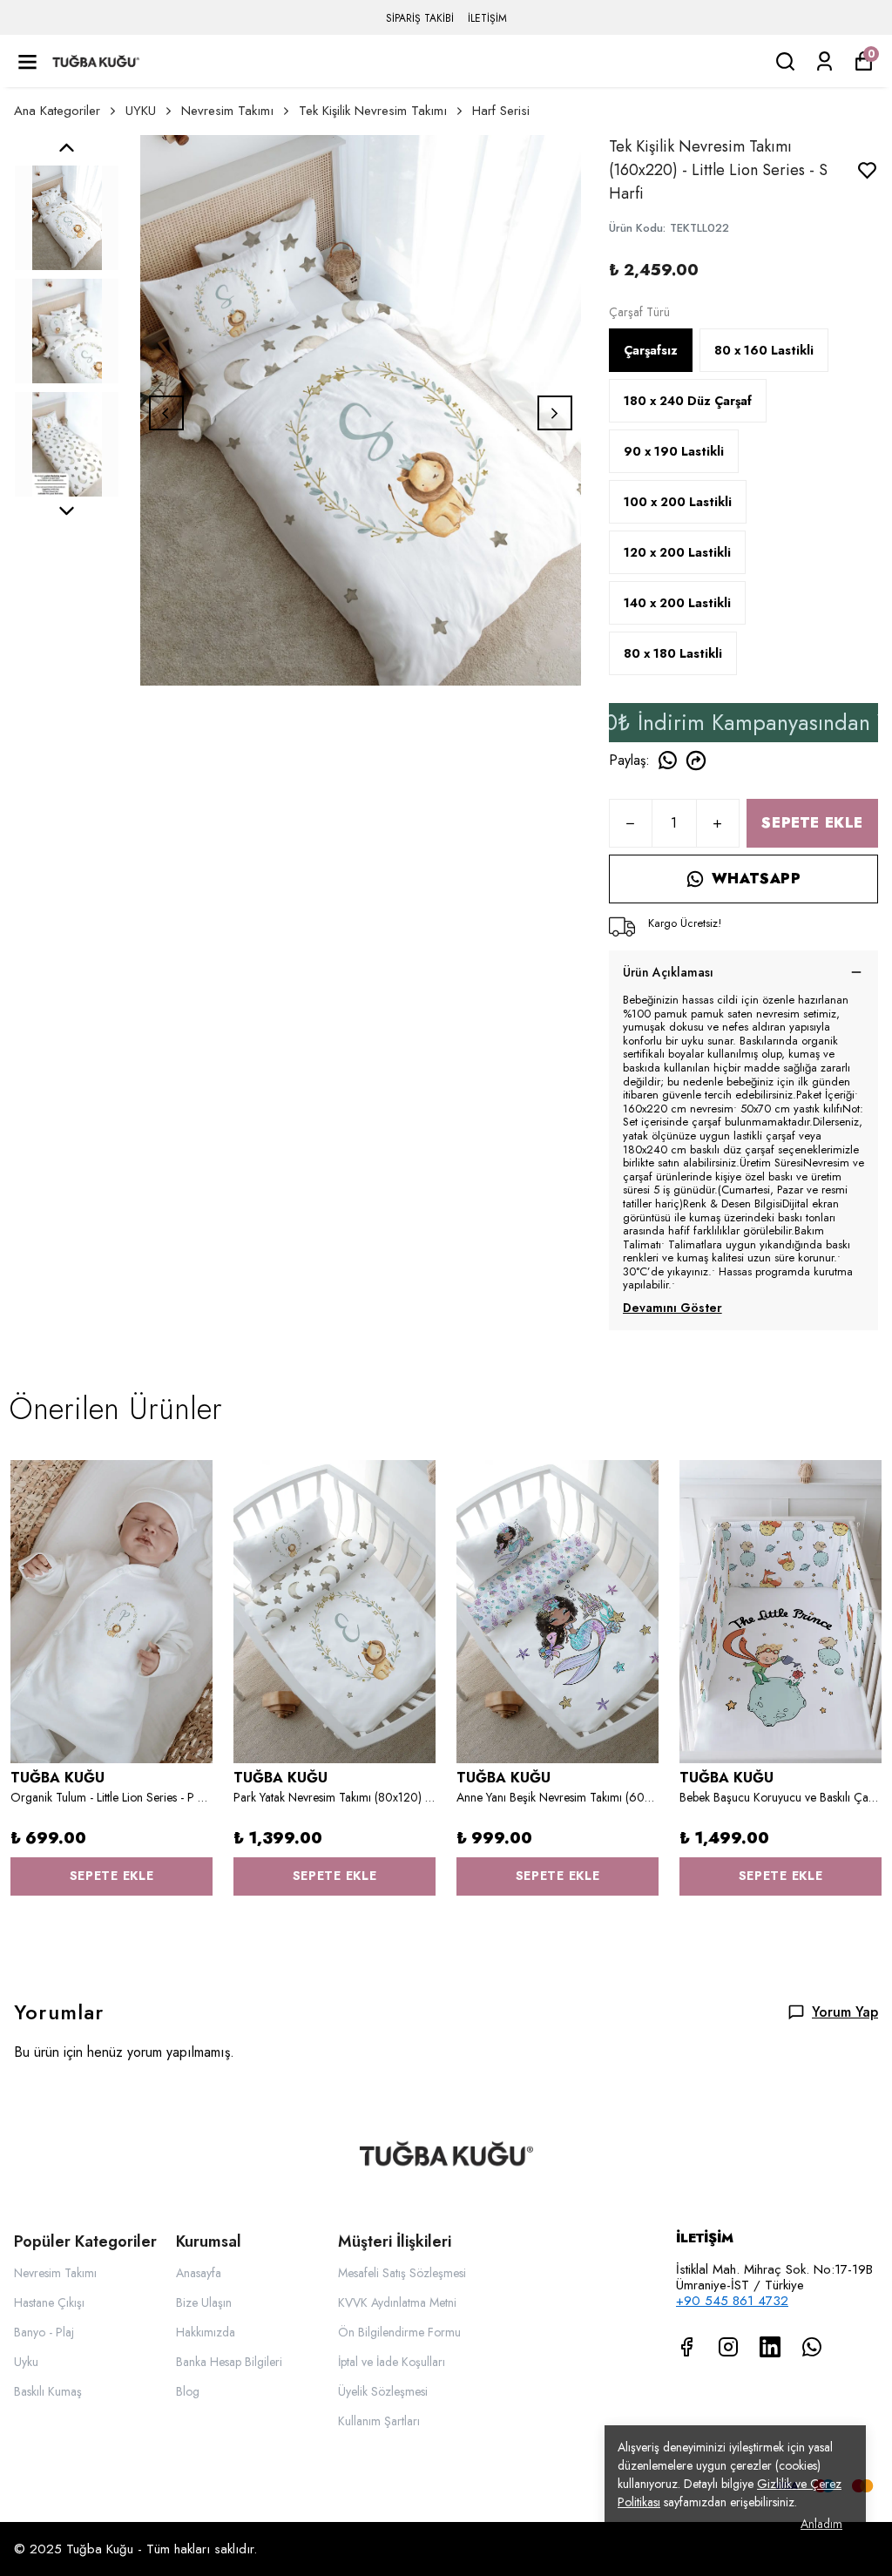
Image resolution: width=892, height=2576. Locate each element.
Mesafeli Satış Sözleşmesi (402, 2273)
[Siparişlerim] (824, 61)
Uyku (26, 2362)
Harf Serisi (501, 111)
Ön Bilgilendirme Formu (399, 2332)
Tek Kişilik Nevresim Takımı (373, 111)
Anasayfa (199, 2273)
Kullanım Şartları (379, 2421)
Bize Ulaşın (204, 2302)
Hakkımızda (206, 2332)
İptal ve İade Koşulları (392, 2362)
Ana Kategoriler (57, 111)
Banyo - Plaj (44, 2332)
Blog (188, 2391)
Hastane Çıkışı (49, 2302)
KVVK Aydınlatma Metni (397, 2302)
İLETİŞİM (487, 18)
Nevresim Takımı (227, 111)
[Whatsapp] (812, 2347)
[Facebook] (686, 2347)
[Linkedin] (770, 2347)
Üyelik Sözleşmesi (383, 2391)
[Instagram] (728, 2347)
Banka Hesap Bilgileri (229, 2362)
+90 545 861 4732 (732, 2301)
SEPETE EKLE (812, 823)
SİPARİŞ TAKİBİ (420, 18)
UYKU (141, 111)
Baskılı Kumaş (48, 2391)
